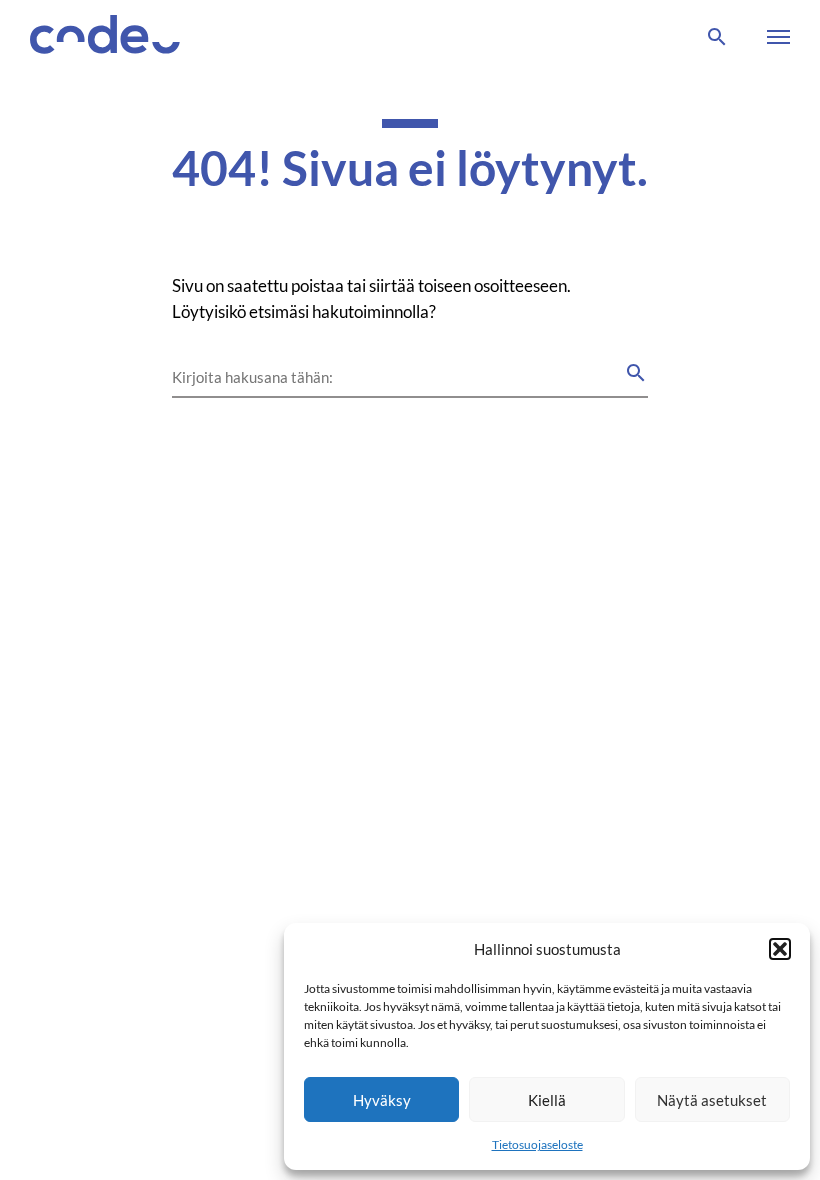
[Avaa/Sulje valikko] (774, 37)
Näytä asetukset (712, 1100)
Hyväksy (382, 1100)
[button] (780, 949)
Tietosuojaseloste (537, 1144)
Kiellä (547, 1100)
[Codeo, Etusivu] (105, 37)
